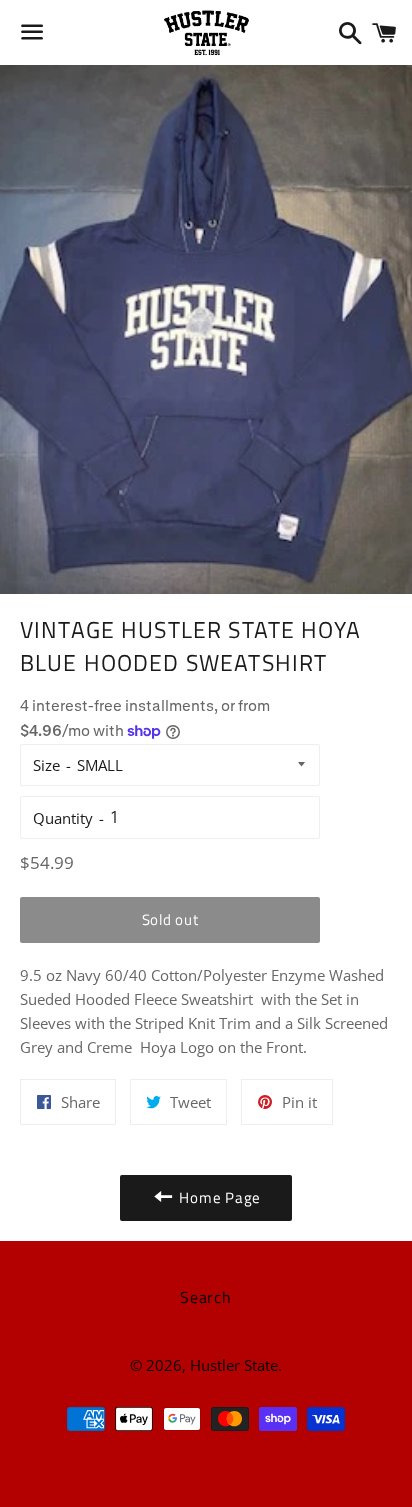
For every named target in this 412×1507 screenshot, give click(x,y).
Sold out (170, 919)
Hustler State (234, 1365)
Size (46, 765)
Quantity (63, 818)
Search (206, 1297)
